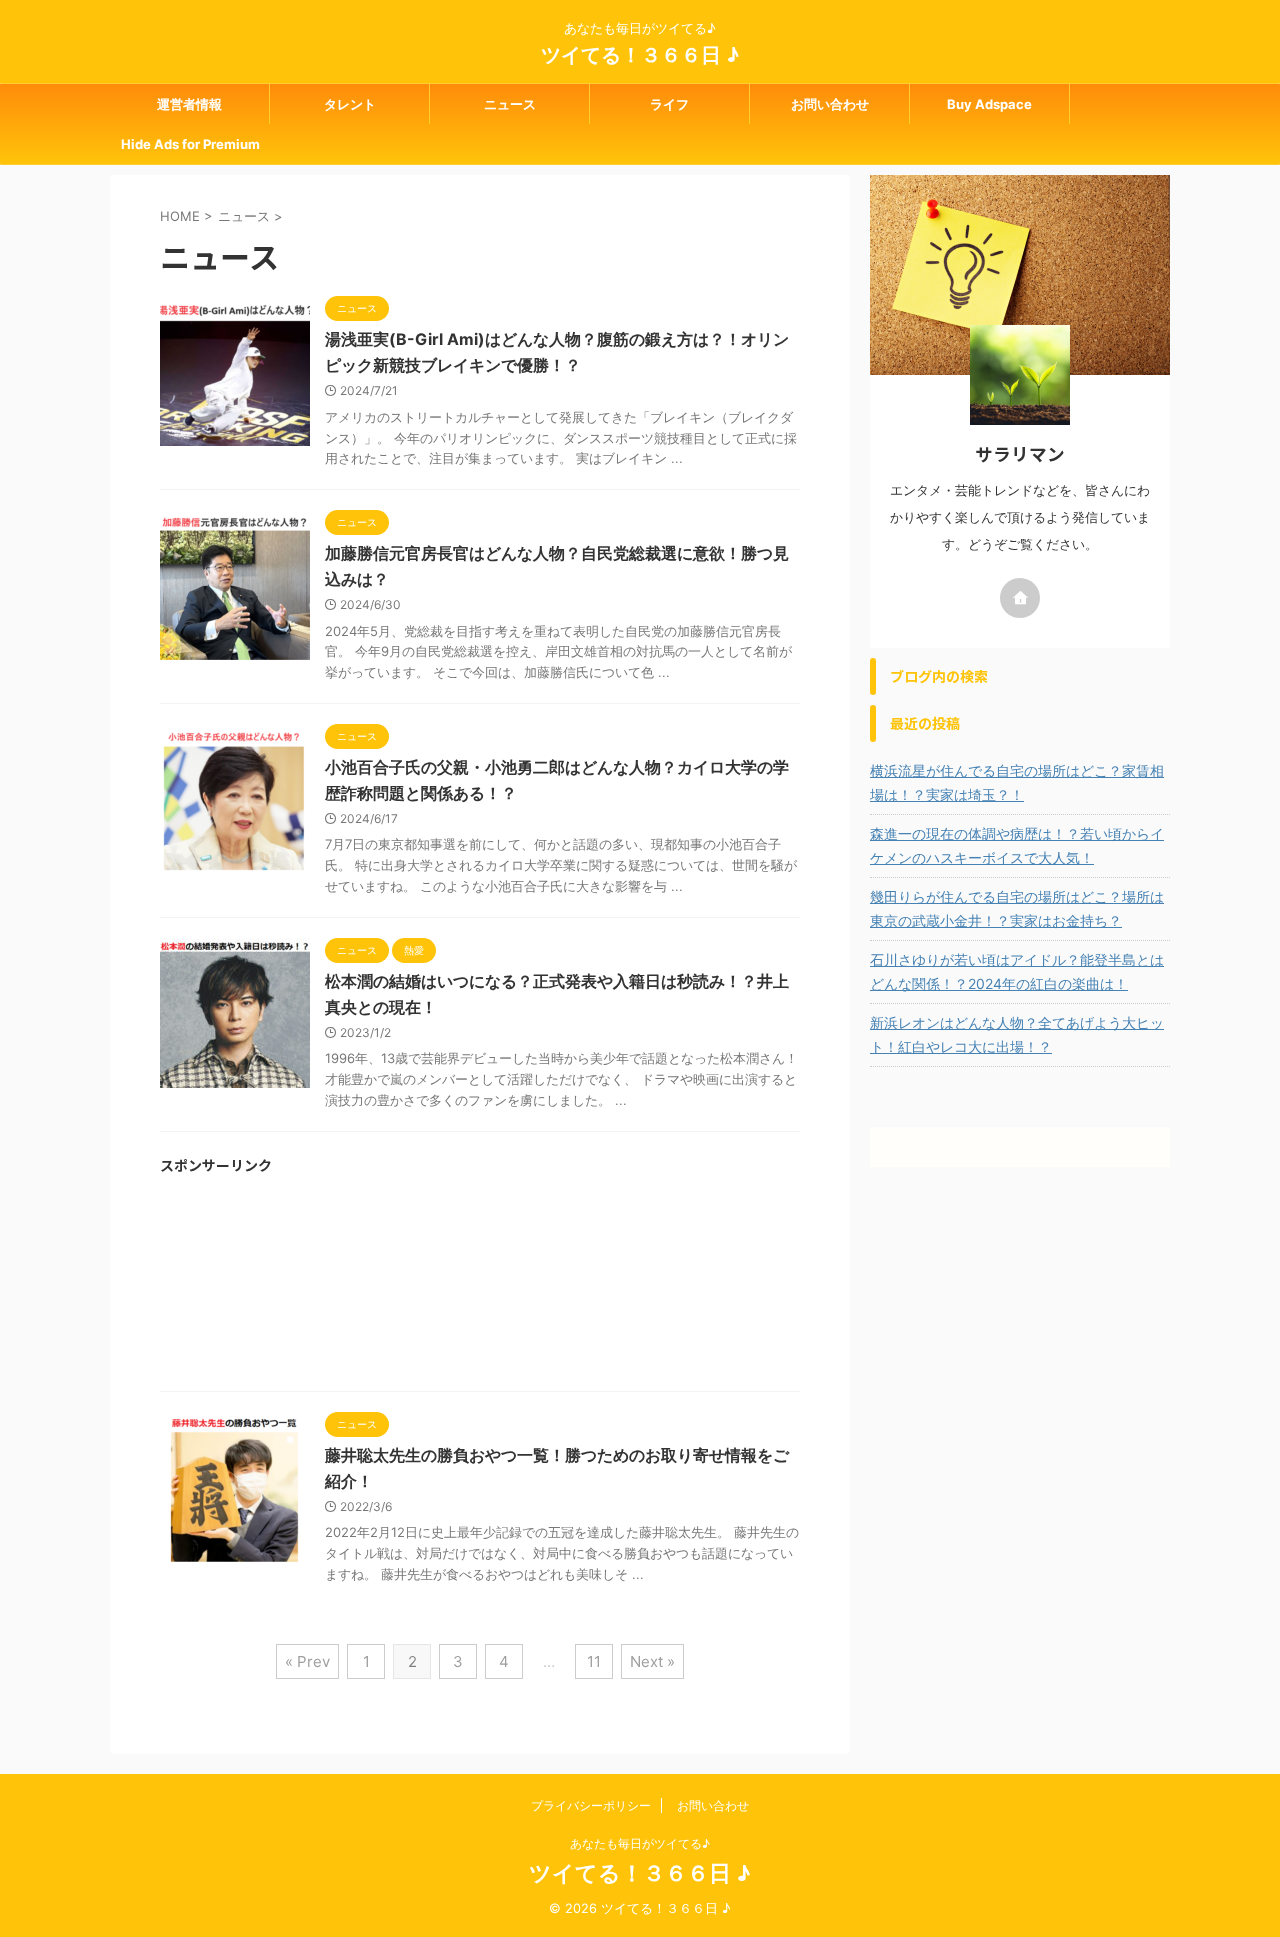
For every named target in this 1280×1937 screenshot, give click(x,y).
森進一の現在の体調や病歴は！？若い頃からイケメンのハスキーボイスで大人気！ (1017, 845)
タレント (350, 104)
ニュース (510, 104)
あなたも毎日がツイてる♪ (640, 1843)
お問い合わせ (830, 104)
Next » (652, 1661)
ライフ (669, 104)
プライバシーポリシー (591, 1805)
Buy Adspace (989, 104)
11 (594, 1661)
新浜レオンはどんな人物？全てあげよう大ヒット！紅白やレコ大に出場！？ (1017, 1034)
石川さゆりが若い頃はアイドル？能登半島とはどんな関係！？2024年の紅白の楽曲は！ (1017, 971)
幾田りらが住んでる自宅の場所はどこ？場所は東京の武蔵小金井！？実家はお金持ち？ (1017, 908)
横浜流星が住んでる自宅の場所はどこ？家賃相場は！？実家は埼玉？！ (1017, 782)
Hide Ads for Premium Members (190, 150)
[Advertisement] (480, 1290)
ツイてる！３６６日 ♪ (640, 55)
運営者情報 (189, 104)
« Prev (307, 1661)
